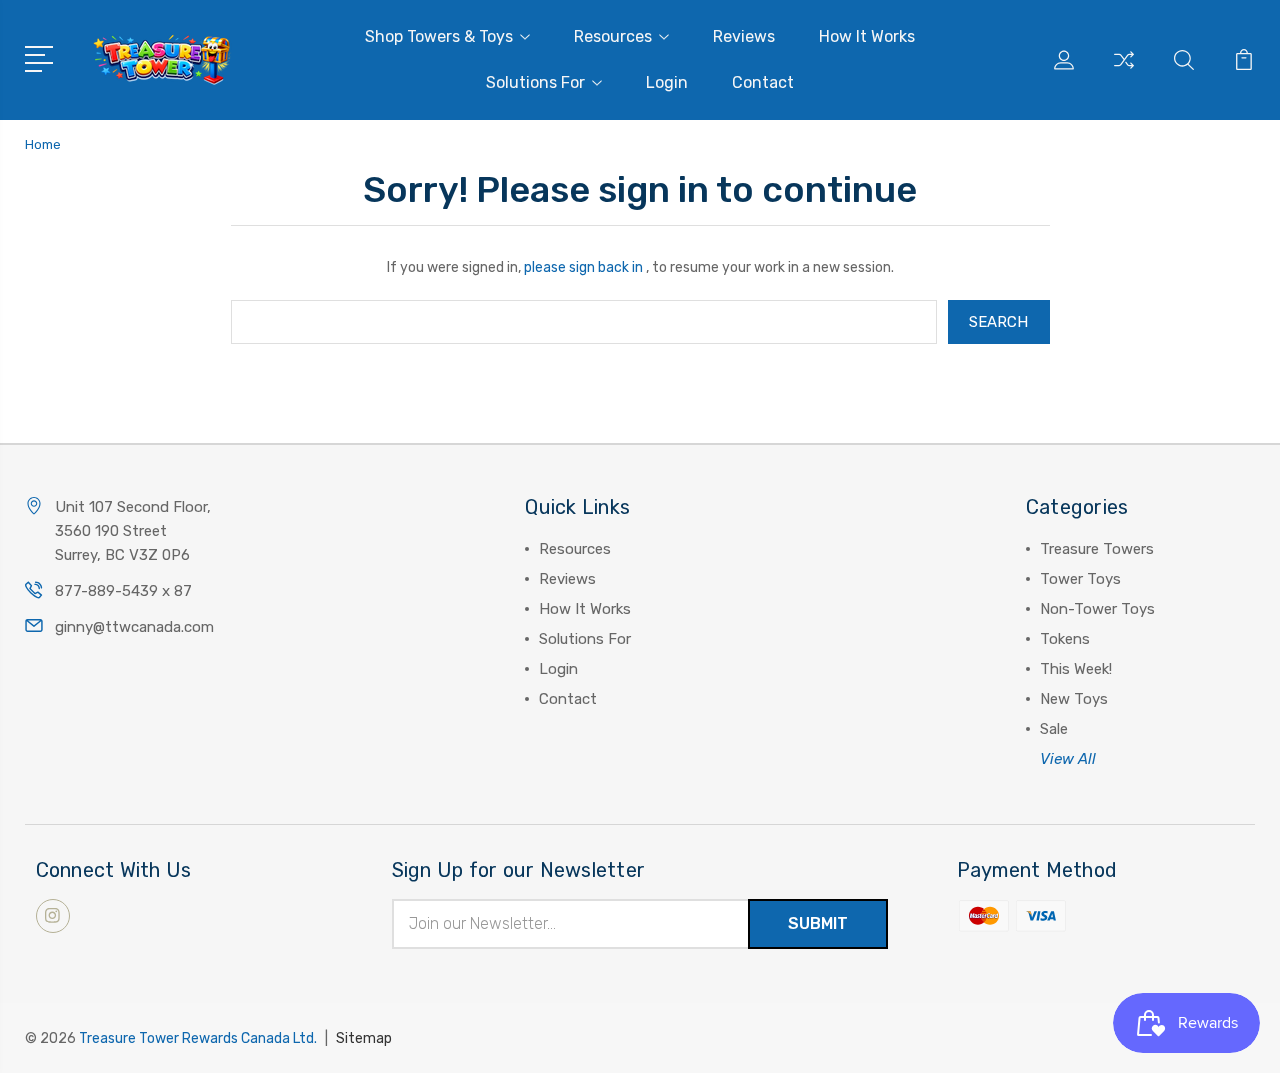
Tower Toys (1080, 579)
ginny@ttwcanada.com (134, 627)
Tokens (1065, 639)
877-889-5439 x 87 (123, 591)
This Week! (1076, 669)
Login (667, 82)
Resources (613, 36)
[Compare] (1124, 72)
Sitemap (364, 1038)
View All (1068, 759)
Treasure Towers (1097, 549)
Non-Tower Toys (1097, 609)
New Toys (1074, 699)
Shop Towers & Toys (439, 36)
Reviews (744, 36)
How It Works (867, 36)
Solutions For (535, 82)
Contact (763, 82)
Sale (1054, 729)
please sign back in (583, 267)
